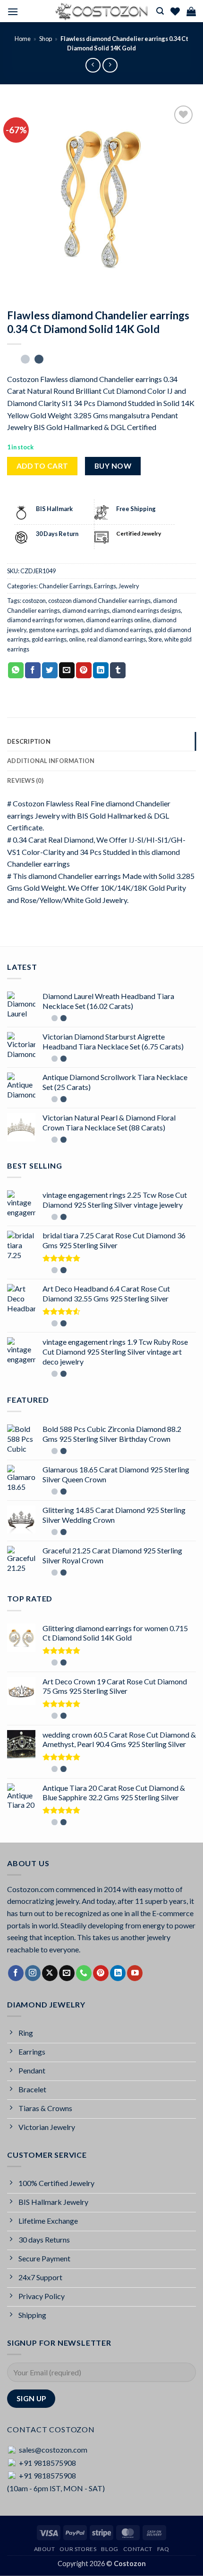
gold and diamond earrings (116, 630)
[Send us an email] (67, 1973)
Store (155, 639)
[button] (13, 12)
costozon (34, 601)
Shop (46, 39)
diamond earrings (86, 610)
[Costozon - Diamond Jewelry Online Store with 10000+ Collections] (101, 11)
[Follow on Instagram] (33, 1973)
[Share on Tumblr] (118, 670)
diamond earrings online (118, 620)
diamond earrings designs (146, 610)
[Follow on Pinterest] (101, 1973)
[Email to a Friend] (67, 670)
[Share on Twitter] (50, 670)
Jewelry (129, 586)
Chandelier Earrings (65, 586)
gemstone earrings (54, 630)
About (45, 2549)
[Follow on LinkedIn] (118, 1973)
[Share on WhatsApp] (16, 670)
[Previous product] (110, 65)
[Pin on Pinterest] (84, 670)
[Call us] (84, 1973)
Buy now (113, 466)
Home (23, 39)
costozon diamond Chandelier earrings (99, 601)
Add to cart (42, 466)
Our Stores (78, 2549)
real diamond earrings (117, 639)
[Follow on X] (50, 1973)
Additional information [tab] (51, 761)
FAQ (163, 2549)
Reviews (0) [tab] (25, 780)
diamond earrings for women (45, 620)
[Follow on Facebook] (16, 1973)
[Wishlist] (175, 11)
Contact (138, 2549)
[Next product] (93, 65)
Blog (110, 2549)
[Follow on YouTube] (135, 1973)
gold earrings (49, 639)
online (77, 639)
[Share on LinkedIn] (101, 670)
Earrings (105, 586)
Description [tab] (29, 741)
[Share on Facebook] (33, 670)
